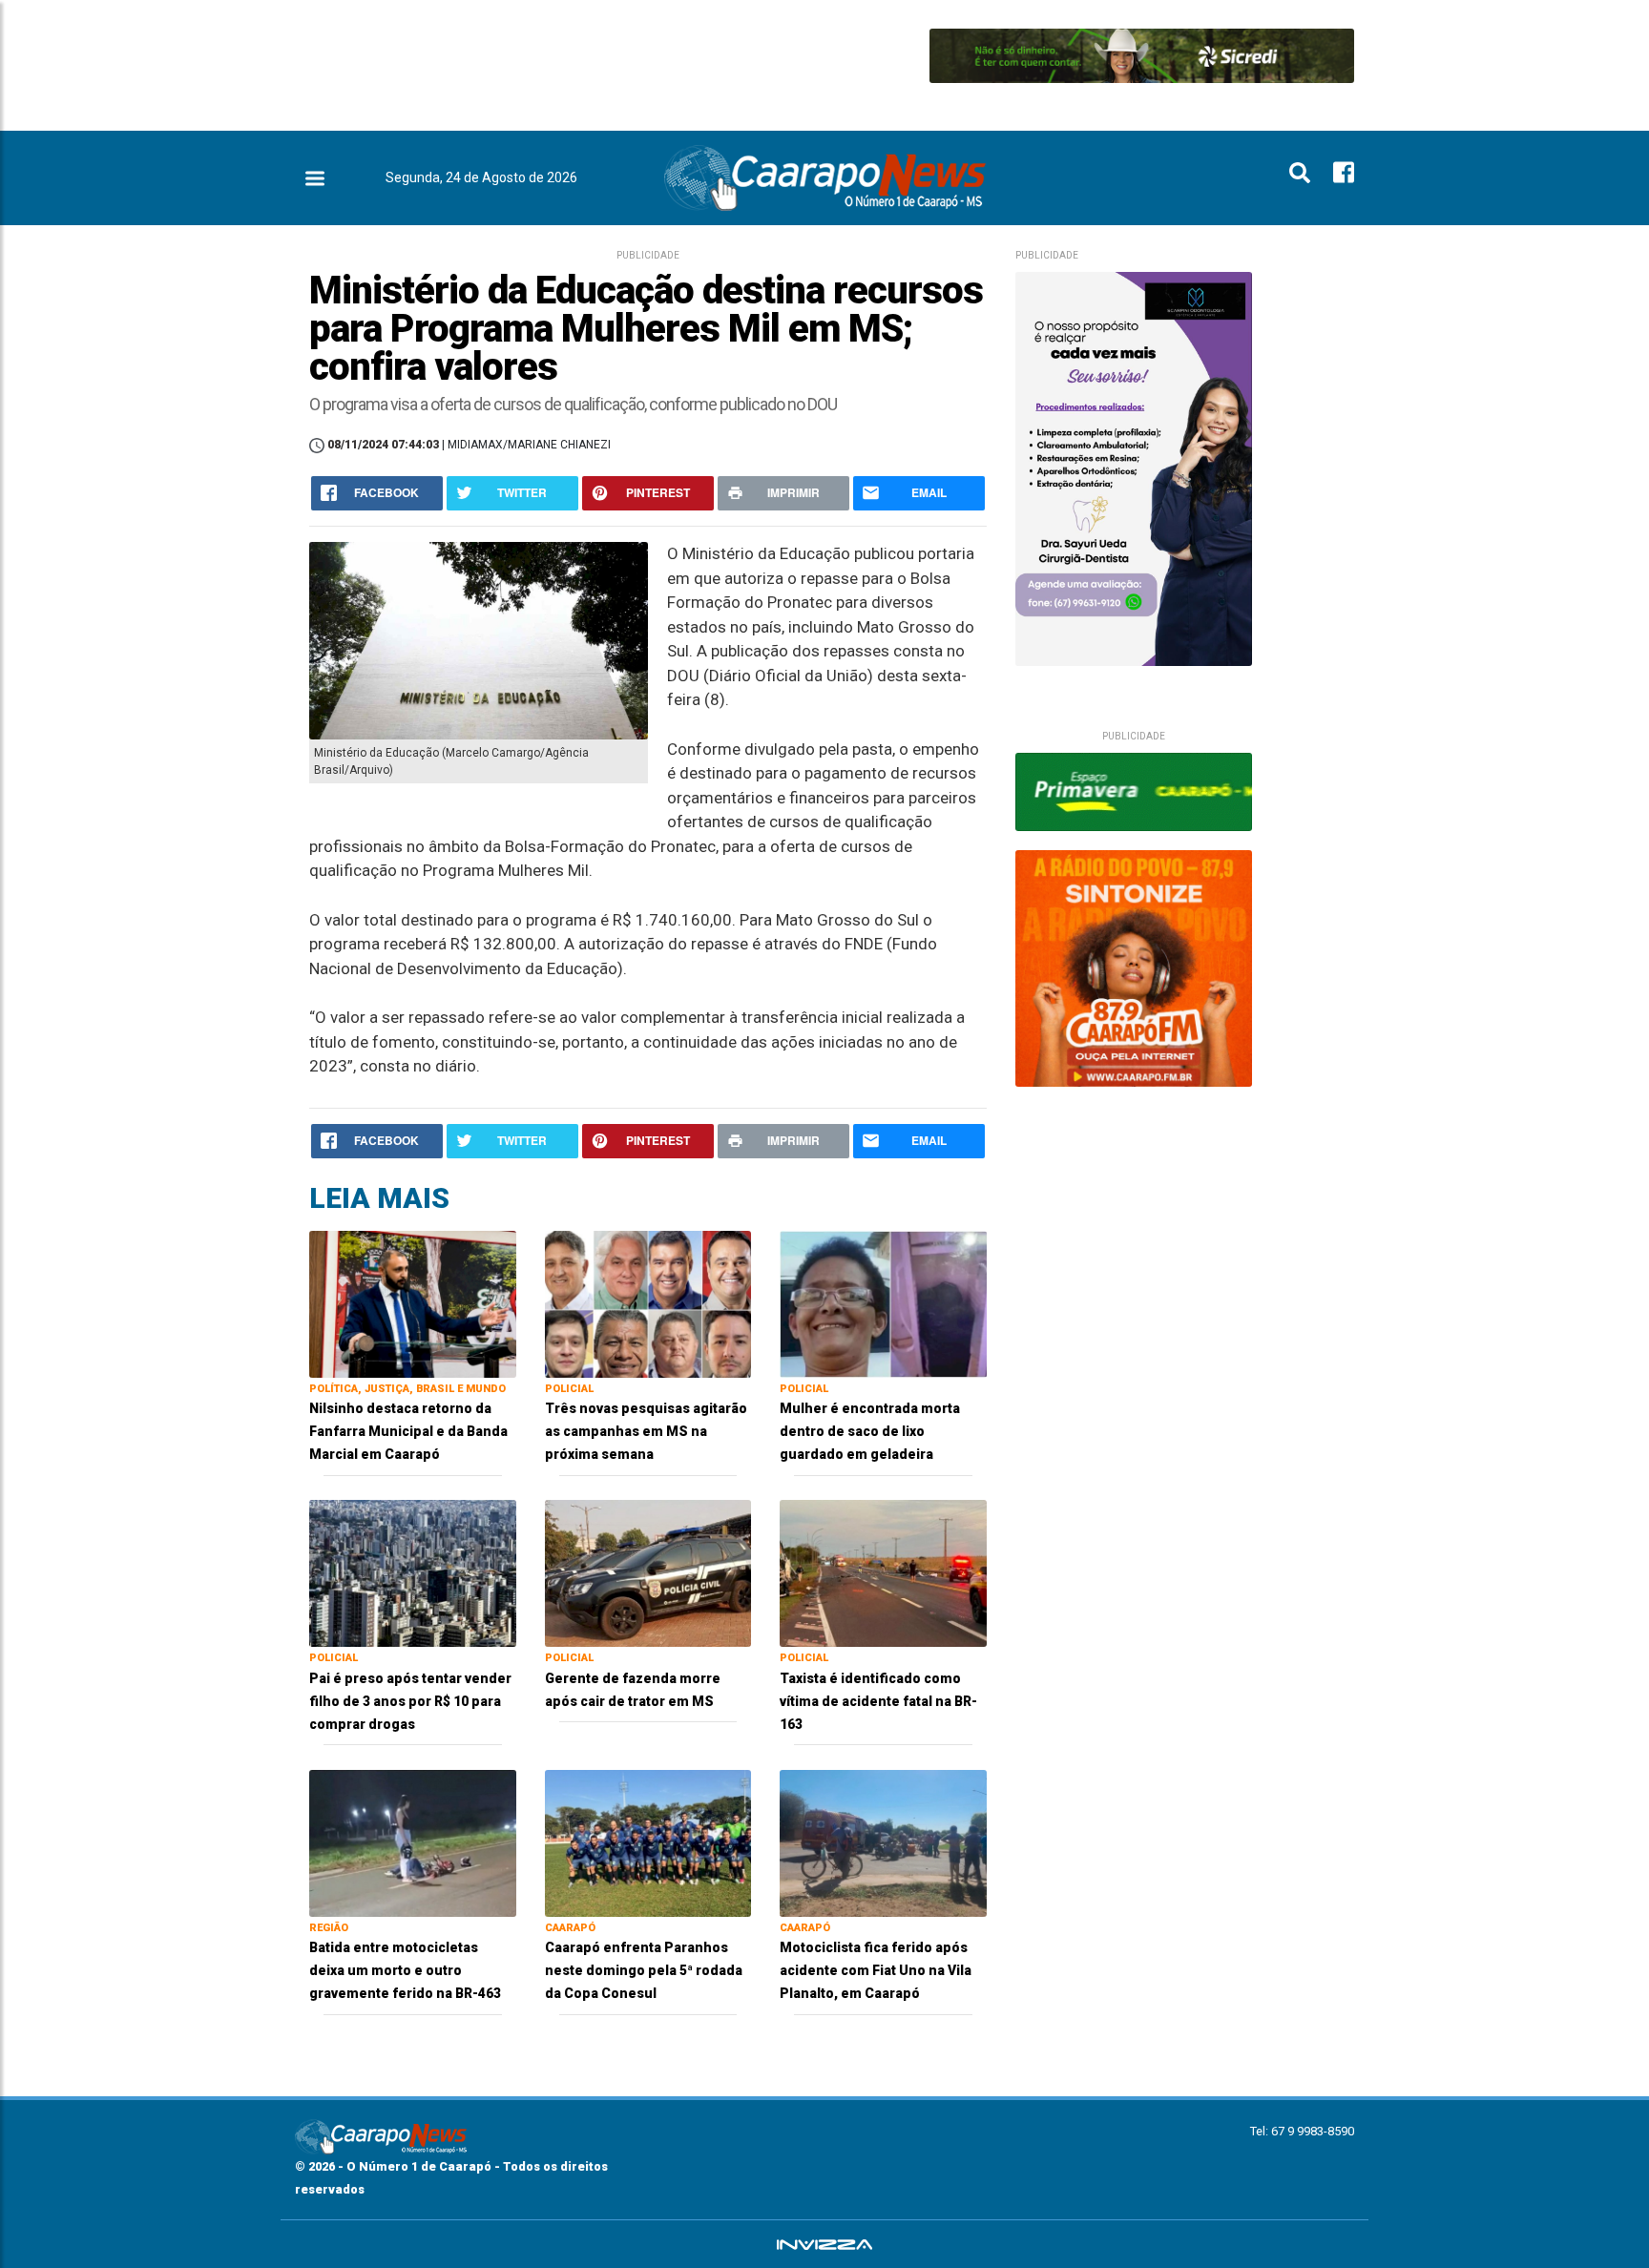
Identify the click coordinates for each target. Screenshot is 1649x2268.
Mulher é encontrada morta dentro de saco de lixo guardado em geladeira (870, 1431)
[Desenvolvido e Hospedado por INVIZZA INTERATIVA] (824, 2244)
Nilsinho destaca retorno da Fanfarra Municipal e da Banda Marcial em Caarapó (408, 1431)
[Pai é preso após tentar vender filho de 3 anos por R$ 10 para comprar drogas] (413, 1572)
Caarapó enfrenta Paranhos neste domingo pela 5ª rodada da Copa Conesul (644, 1970)
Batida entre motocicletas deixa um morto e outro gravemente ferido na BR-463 (405, 1970)
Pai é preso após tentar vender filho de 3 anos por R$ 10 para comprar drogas (410, 1701)
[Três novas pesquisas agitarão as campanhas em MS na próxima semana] (648, 1303)
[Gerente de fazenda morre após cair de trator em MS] (648, 1572)
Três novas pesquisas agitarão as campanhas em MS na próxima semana (646, 1431)
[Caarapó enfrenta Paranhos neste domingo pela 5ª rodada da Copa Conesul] (648, 1842)
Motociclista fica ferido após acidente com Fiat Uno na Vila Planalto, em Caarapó (876, 1970)
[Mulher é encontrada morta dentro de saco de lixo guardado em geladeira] (883, 1303)
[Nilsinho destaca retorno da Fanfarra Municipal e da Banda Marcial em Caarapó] (413, 1303)
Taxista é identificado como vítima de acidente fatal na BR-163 (878, 1701)
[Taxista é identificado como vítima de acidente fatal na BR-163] (883, 1572)
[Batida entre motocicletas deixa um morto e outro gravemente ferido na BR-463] (413, 1842)
